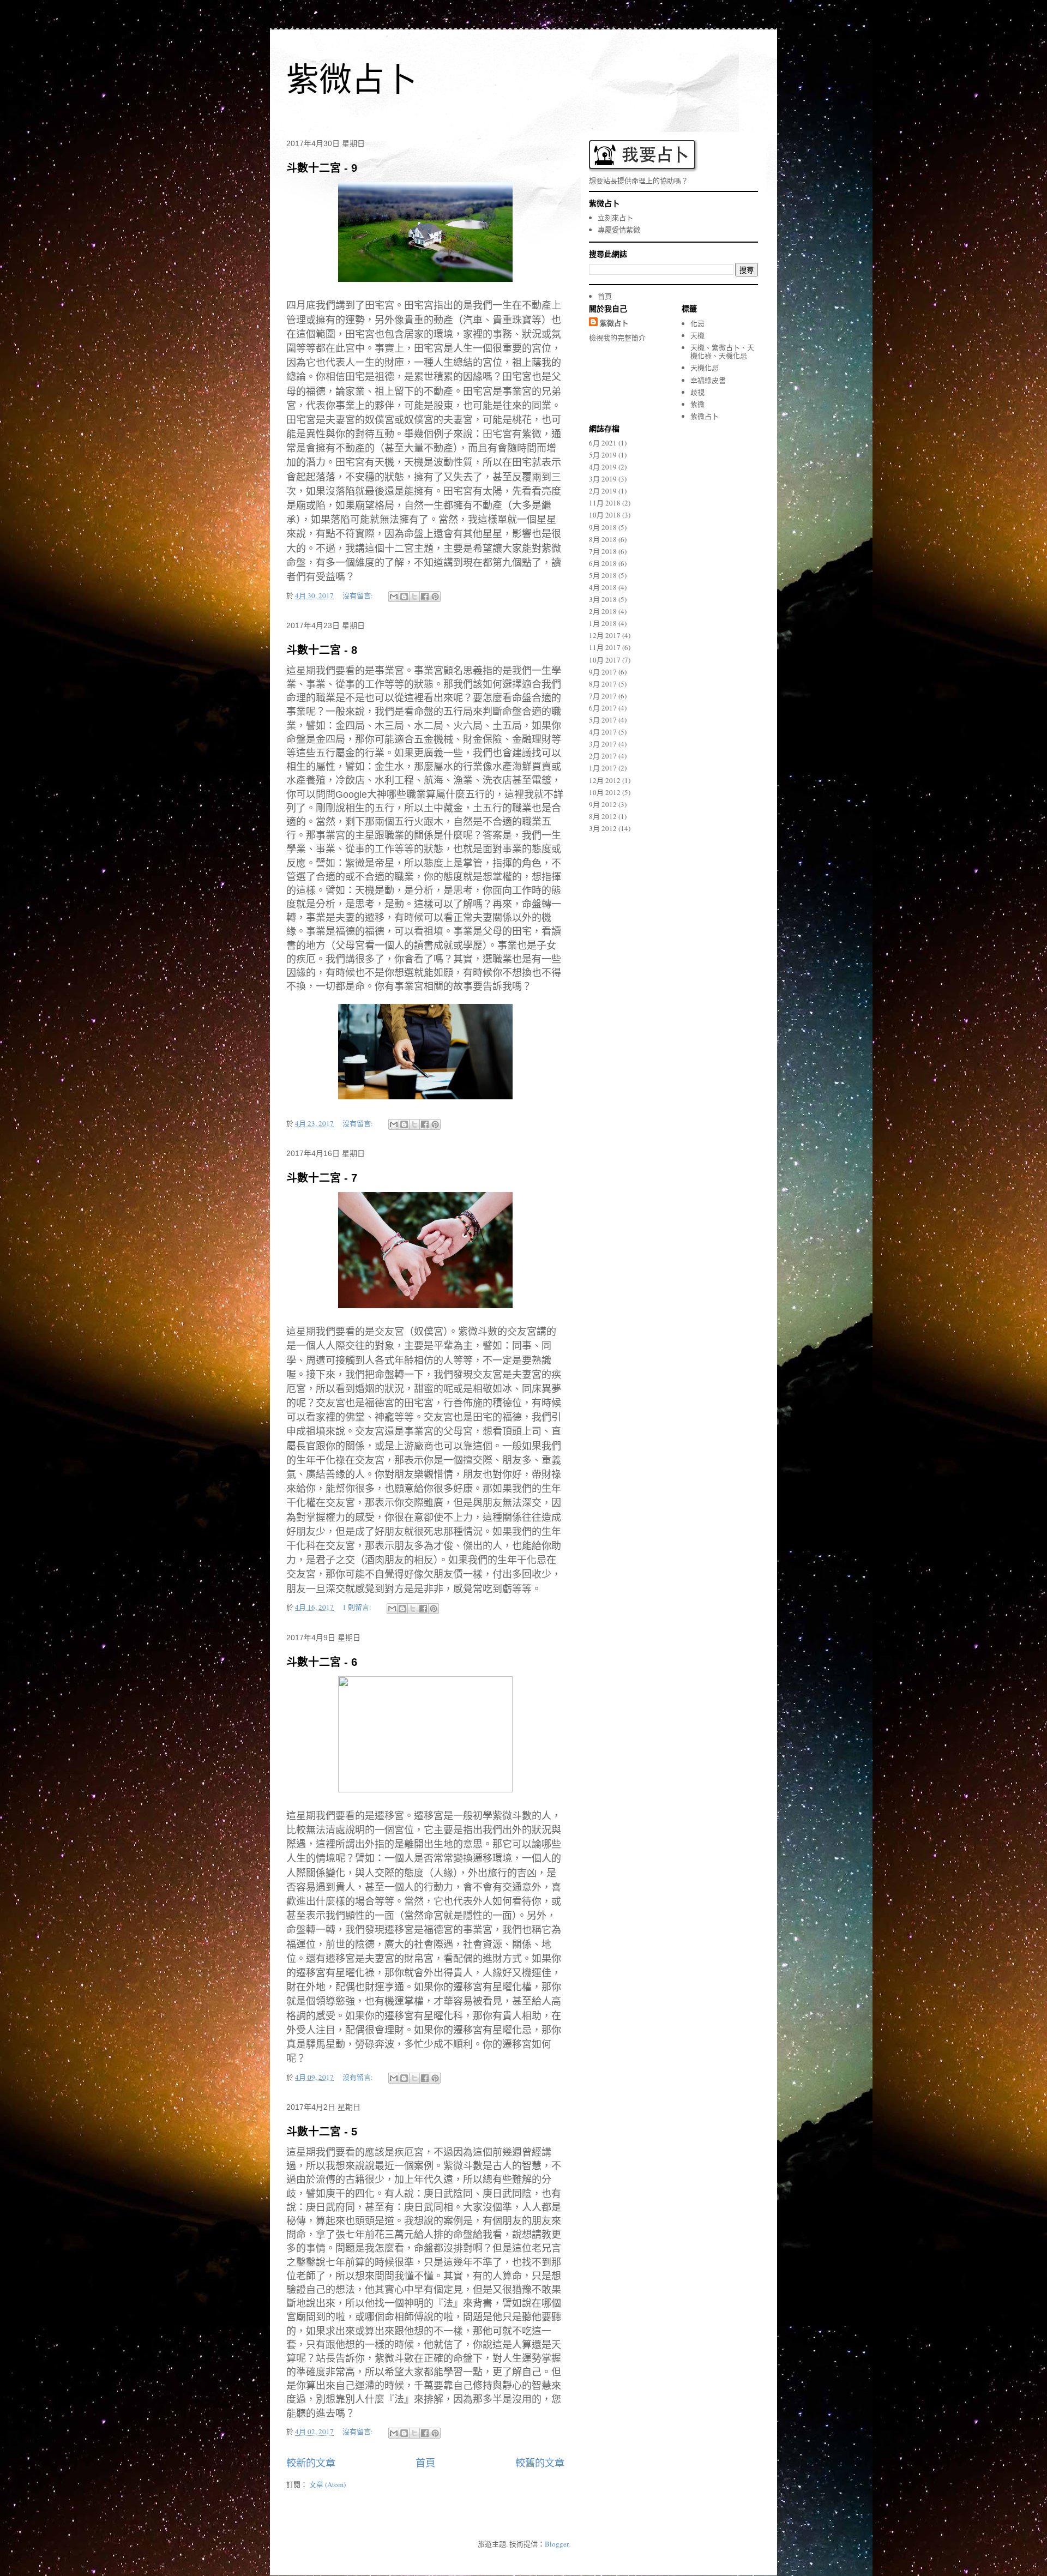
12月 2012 (605, 780)
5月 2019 (603, 455)
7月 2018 (603, 551)
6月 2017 (603, 708)
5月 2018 (603, 575)
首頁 (425, 2463)
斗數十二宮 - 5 (322, 2132)
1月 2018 (603, 623)
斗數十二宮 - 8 (322, 650)
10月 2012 (605, 792)
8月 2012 (603, 816)
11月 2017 (605, 647)
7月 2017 (603, 696)
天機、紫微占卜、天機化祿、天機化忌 (722, 352)
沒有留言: (359, 595)
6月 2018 (603, 563)
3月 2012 (603, 828)
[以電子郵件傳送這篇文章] (394, 597)
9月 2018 (603, 527)
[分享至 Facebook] (425, 597)
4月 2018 (603, 587)
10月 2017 (605, 660)
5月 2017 (603, 720)
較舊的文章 (540, 2463)
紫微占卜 (352, 80)
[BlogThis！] (404, 597)
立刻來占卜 (615, 218)
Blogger (556, 2544)
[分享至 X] (414, 597)
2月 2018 (603, 611)
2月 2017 (603, 756)
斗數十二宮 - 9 (322, 168)
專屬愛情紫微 (619, 230)
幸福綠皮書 (708, 380)
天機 (697, 335)
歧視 (697, 392)
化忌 (697, 323)
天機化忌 (705, 368)
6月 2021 (603, 443)
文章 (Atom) (327, 2484)
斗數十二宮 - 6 (322, 1662)
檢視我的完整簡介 (617, 338)
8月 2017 (603, 684)
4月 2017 (603, 732)
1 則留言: (358, 1607)
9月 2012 (603, 804)
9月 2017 (603, 672)
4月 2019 (603, 467)
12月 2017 (605, 635)
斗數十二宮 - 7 (322, 1178)
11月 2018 (605, 503)
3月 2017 (603, 744)
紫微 (697, 404)
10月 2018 (605, 515)
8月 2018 (603, 539)
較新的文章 (311, 2463)
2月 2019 (603, 491)
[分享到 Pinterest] (435, 597)
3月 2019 (603, 479)
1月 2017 (603, 768)
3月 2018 (603, 599)
